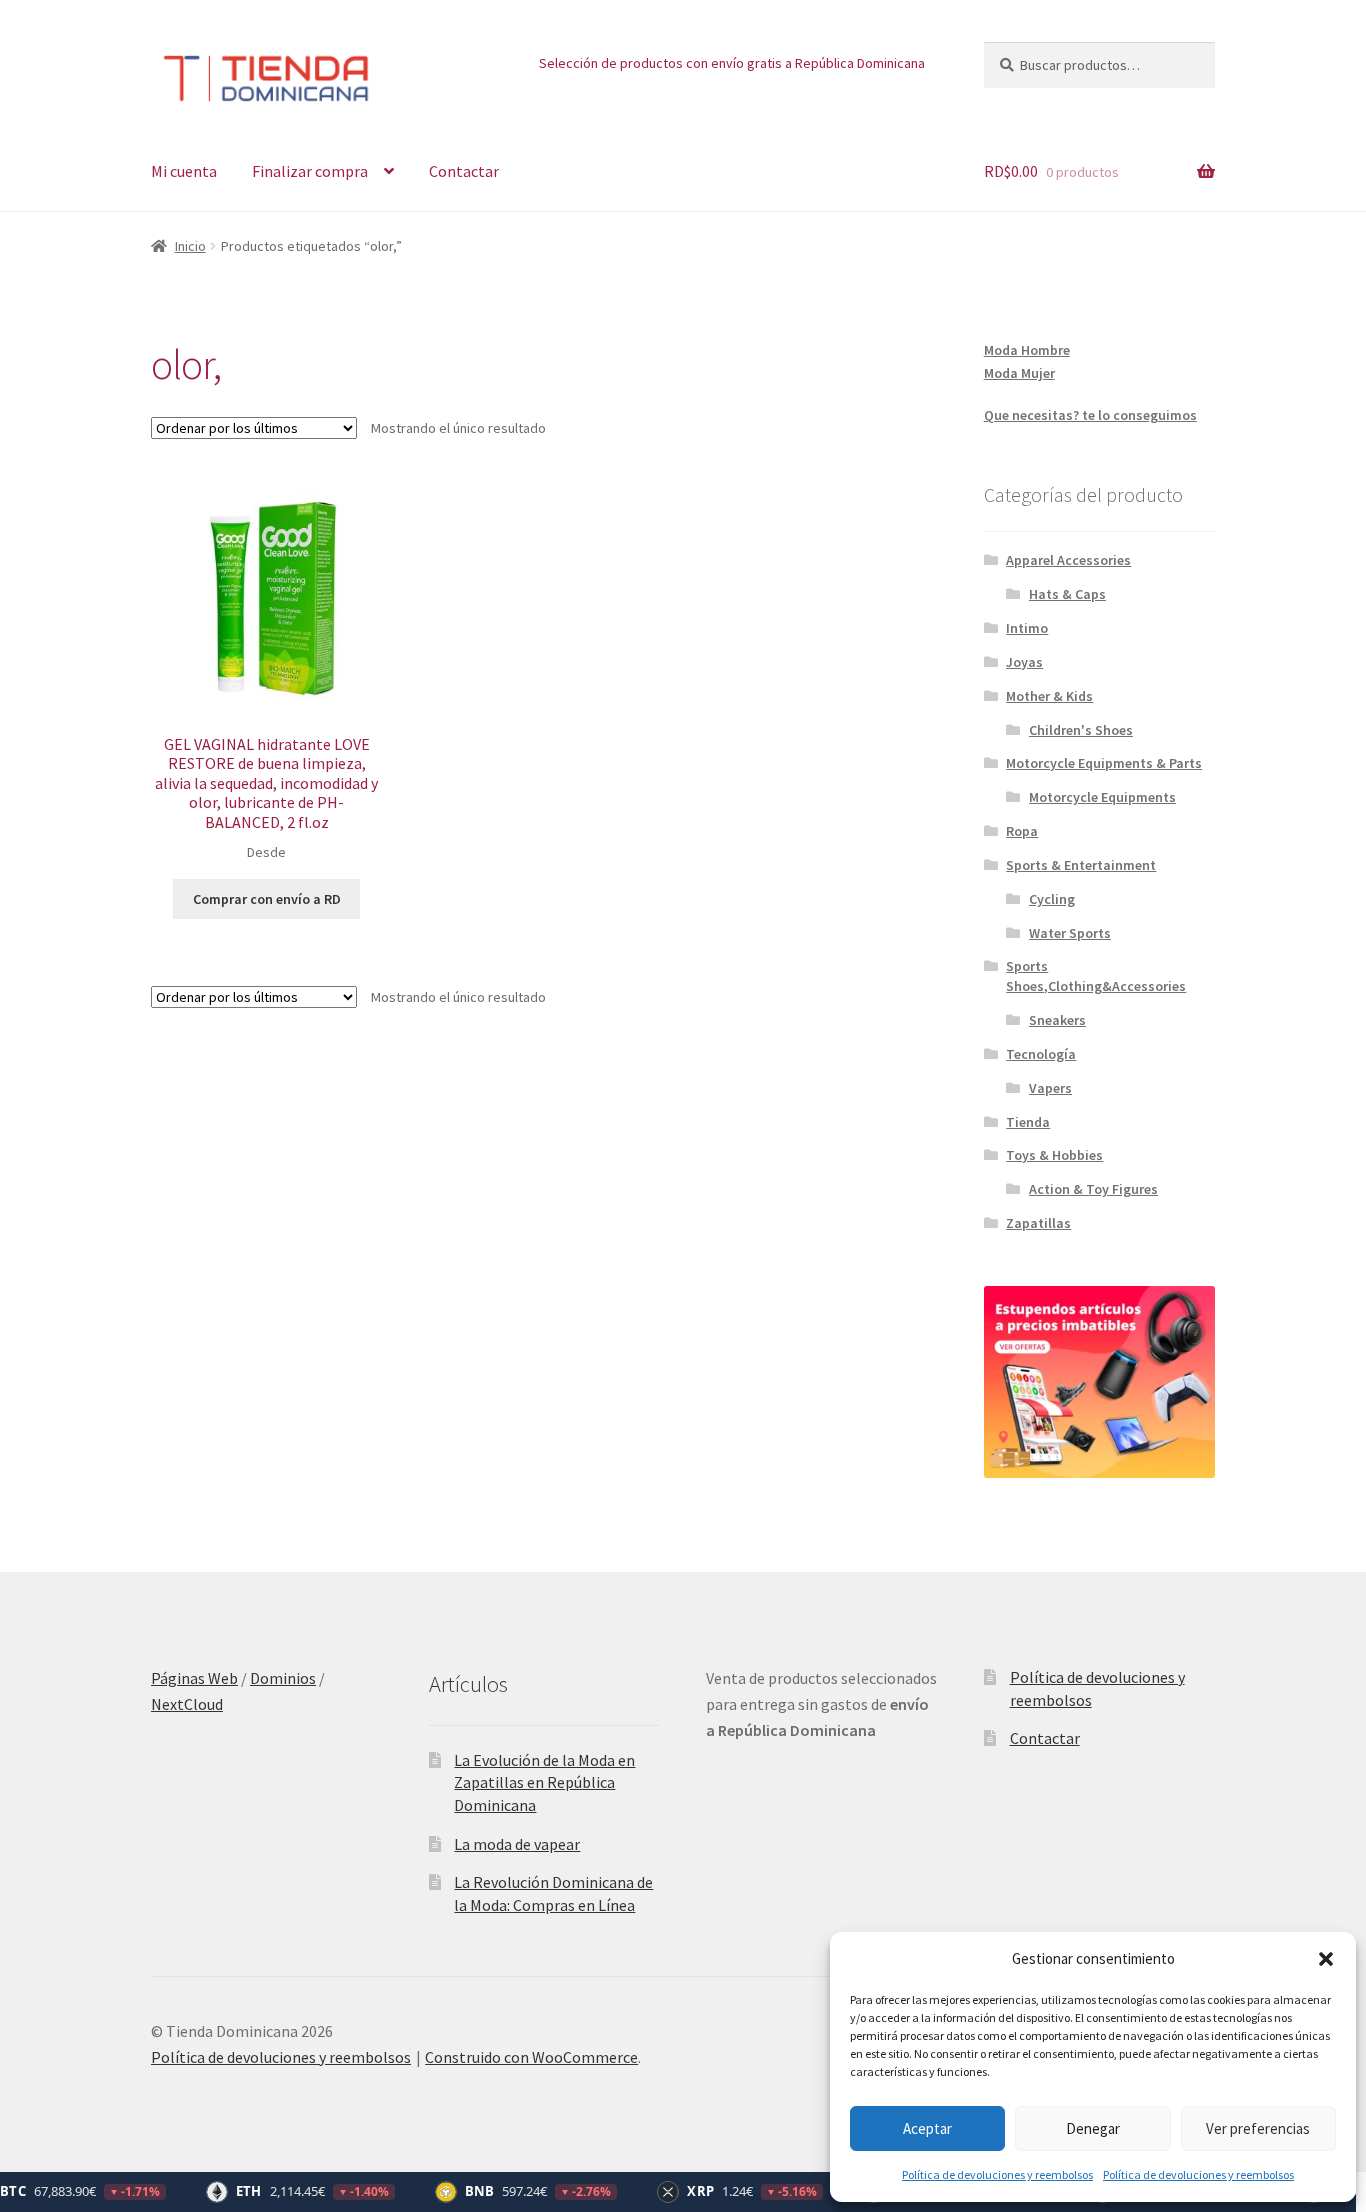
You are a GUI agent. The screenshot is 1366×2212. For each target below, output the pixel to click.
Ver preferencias (1258, 2128)
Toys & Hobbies (1054, 1155)
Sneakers (1057, 1020)
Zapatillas (1038, 1223)
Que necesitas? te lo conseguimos (1090, 415)
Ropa (1022, 831)
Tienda (1028, 1122)
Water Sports (1070, 933)
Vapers (1050, 1088)
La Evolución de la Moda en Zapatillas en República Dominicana (544, 1782)
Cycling (1052, 899)
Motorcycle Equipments (1102, 797)
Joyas (1024, 662)
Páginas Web (194, 1678)
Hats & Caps (1067, 594)
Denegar (1093, 2128)
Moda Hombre (1027, 350)
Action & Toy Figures (1093, 1189)
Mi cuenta (184, 171)
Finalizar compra (310, 171)
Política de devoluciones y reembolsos (997, 2174)
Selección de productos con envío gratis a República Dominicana (732, 63)
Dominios (283, 1678)
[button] (1326, 1959)
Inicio (190, 246)
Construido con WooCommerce (531, 2057)
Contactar (464, 171)
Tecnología (1041, 1054)
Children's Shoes (1081, 730)
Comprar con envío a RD (267, 899)
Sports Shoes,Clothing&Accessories (1096, 976)
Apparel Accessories (1068, 560)
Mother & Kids (1049, 696)
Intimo (1027, 628)
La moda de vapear (517, 1844)
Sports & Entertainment (1081, 865)
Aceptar (927, 2128)
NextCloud (187, 1704)
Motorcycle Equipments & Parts (1104, 763)
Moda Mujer (1019, 373)
